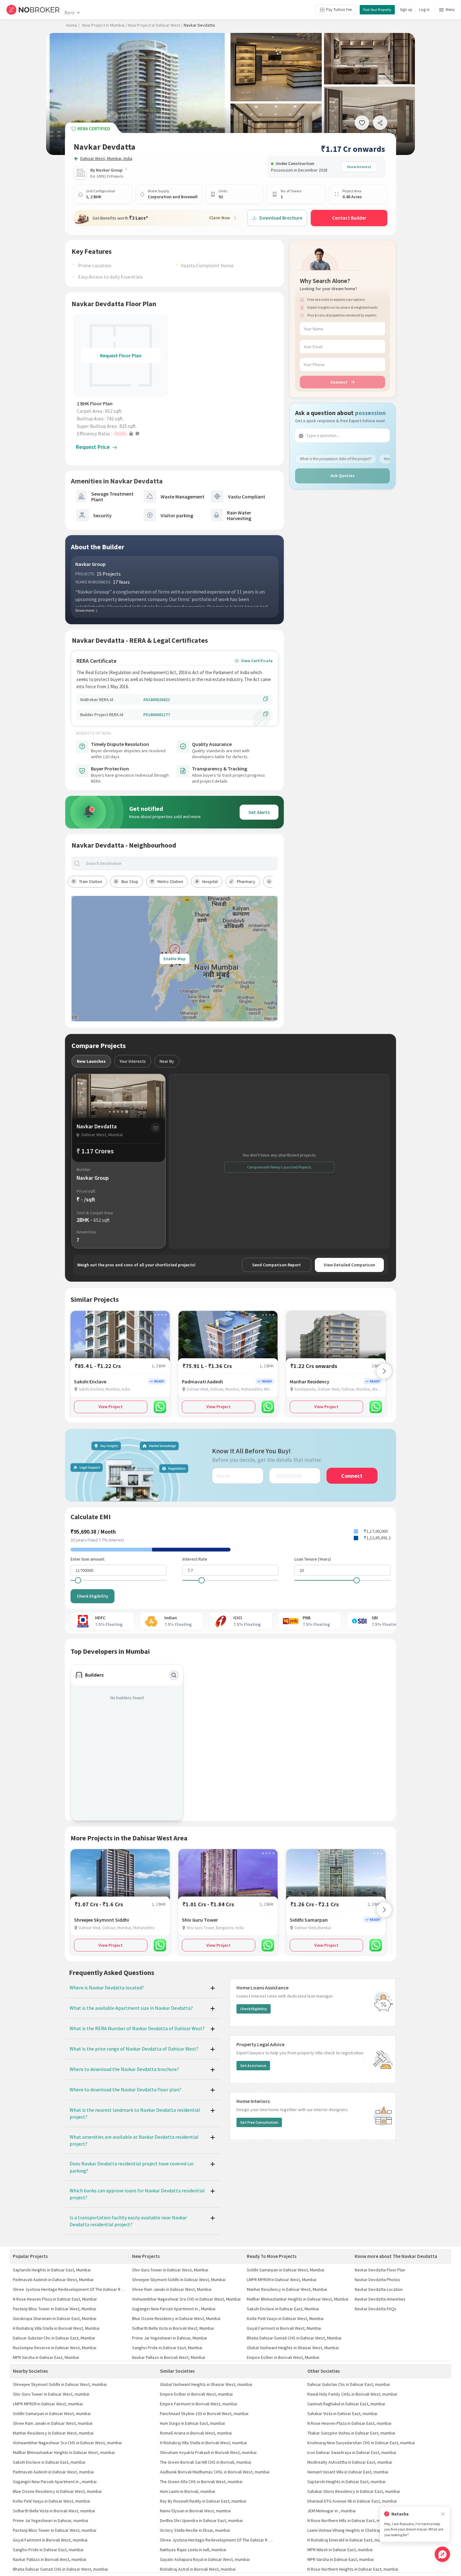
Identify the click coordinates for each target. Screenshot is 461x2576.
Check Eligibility (93, 1596)
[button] (122, 434)
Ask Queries (343, 476)
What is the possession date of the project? (336, 459)
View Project (111, 1407)
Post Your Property (377, 10)
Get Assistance (253, 2065)
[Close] (443, 2514)
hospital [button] (210, 881)
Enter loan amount (87, 1559)
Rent (69, 13)
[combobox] (180, 863)
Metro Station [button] (170, 881)
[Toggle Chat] (442, 2554)
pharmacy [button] (246, 881)
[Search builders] (174, 1675)
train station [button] (91, 881)
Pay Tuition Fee (339, 10)
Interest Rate (195, 1559)
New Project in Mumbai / (105, 25)
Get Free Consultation (259, 2122)
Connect (339, 382)
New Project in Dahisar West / (155, 25)
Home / (73, 25)
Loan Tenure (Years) (313, 1559)
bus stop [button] (130, 881)
